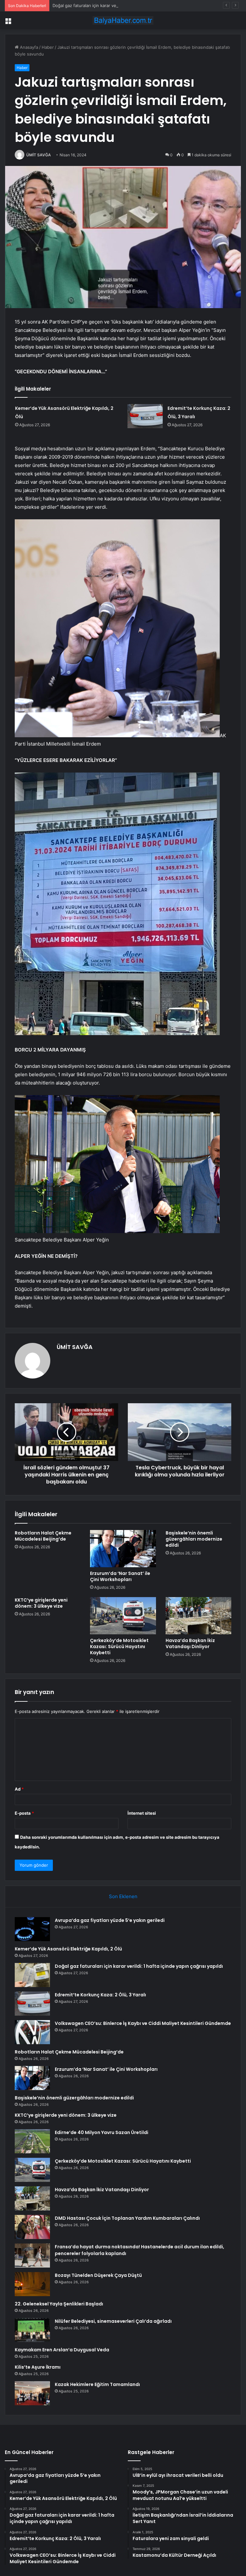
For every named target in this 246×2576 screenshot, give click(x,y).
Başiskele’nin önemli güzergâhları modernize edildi (194, 1539)
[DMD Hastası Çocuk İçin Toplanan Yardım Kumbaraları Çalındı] (32, 2227)
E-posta (24, 1813)
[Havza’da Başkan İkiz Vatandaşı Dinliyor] (198, 1616)
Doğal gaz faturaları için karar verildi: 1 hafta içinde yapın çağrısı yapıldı (122, 5)
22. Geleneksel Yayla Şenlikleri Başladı (59, 2304)
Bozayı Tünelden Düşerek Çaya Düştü (98, 2275)
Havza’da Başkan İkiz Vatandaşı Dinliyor (190, 1643)
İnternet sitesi (142, 1813)
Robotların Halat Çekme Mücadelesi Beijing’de (43, 1536)
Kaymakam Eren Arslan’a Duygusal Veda (62, 2350)
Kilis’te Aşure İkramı (38, 2367)
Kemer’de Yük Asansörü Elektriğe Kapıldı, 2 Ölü (68, 1949)
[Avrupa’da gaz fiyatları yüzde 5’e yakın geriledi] (32, 1929)
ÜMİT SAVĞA (39, 155)
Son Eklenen (123, 1896)
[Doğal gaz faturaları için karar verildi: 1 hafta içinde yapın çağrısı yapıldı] (32, 1975)
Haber (48, 47)
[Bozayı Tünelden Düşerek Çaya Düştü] (32, 2284)
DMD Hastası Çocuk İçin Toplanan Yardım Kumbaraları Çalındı (127, 2218)
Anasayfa (28, 47)
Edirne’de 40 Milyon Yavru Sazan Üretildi (102, 2132)
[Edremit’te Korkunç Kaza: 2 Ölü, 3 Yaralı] (145, 416)
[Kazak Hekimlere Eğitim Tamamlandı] (32, 2393)
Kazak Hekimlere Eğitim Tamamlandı (97, 2384)
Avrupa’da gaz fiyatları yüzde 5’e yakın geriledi (110, 1920)
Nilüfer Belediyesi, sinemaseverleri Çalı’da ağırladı (113, 2321)
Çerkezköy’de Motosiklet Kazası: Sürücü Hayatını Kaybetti (119, 1647)
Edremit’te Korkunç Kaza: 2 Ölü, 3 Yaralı (100, 1995)
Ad (19, 1789)
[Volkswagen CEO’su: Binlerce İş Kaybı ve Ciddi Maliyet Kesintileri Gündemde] (32, 2032)
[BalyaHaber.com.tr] (123, 20)
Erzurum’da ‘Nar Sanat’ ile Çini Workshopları (120, 1576)
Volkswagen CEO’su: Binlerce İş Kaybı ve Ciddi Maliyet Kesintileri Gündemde (143, 2023)
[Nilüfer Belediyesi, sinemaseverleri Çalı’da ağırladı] (32, 2330)
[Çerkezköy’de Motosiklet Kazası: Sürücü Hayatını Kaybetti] (123, 1616)
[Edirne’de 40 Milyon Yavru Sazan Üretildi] (32, 2141)
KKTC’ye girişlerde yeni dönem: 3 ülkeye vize (41, 1603)
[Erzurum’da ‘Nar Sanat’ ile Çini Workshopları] (123, 1549)
